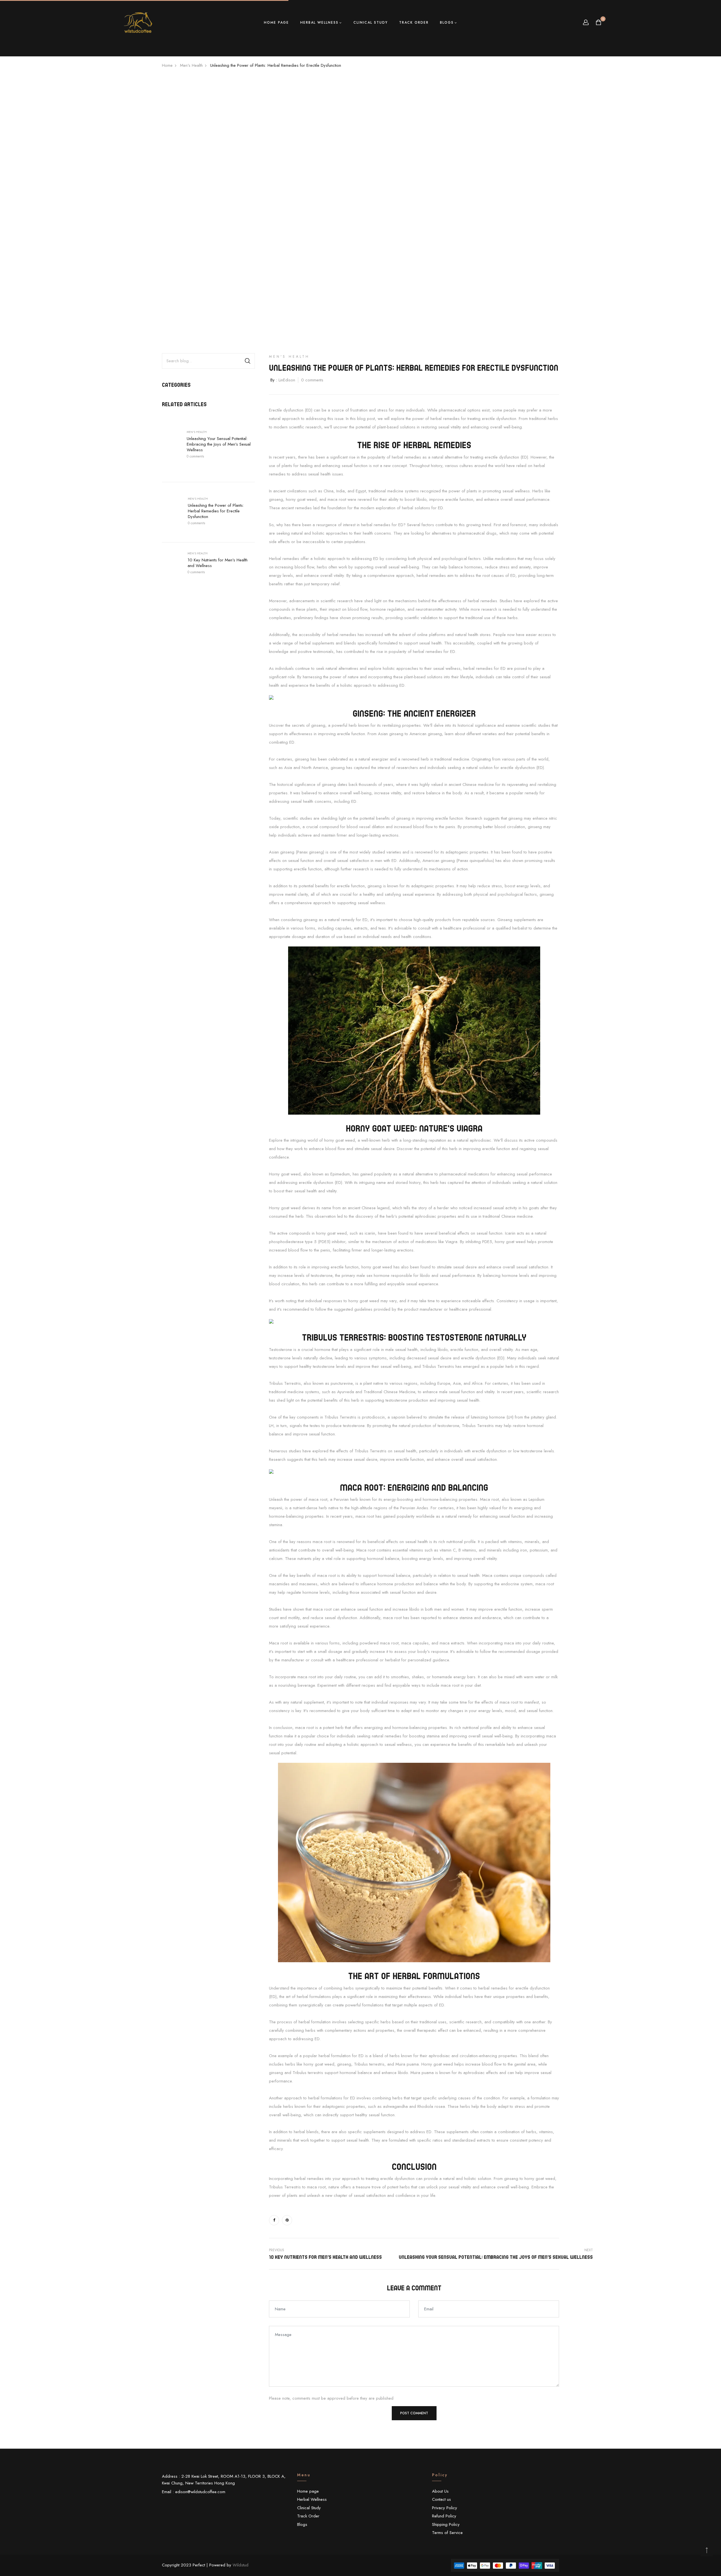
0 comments (195, 456)
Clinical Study (371, 23)
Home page (276, 23)
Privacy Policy (445, 2508)
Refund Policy (444, 2516)
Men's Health (197, 432)
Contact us (441, 2499)
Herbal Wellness (319, 23)
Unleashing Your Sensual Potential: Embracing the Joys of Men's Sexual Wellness (219, 444)
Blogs (447, 23)
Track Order (414, 23)
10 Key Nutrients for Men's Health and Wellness (218, 563)
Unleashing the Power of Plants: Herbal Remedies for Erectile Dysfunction (216, 511)
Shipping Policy (446, 2524)
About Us (440, 2491)
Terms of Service (447, 2533)
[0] (598, 23)
